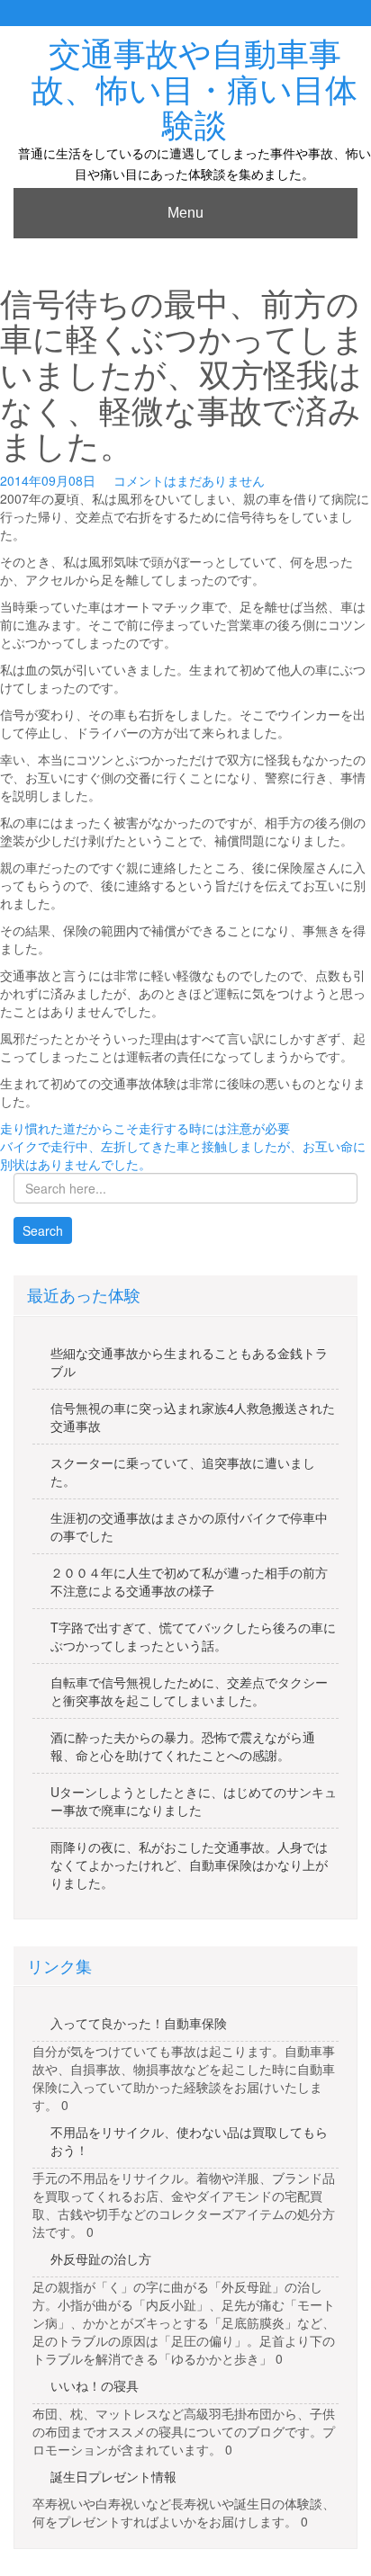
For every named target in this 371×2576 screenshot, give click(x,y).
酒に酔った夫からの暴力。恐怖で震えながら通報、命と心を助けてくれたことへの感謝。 (183, 1746)
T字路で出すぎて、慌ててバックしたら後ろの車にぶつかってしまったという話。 (193, 1636)
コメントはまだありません (189, 480)
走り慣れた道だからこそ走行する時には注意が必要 (145, 1128)
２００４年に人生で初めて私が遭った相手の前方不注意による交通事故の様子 (189, 1581)
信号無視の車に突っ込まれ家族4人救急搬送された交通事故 (193, 1417)
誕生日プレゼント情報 (113, 2476)
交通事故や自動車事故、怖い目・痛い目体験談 (195, 90)
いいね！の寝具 (95, 2385)
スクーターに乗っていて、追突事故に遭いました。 (183, 1471)
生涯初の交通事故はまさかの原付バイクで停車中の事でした (189, 1526)
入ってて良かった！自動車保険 (139, 2023)
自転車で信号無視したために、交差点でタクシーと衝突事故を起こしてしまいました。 (189, 1691)
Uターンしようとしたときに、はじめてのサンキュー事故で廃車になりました (194, 1801)
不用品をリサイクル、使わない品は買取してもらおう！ (189, 2141)
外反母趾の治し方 (101, 2258)
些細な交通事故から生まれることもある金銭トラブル (189, 1362)
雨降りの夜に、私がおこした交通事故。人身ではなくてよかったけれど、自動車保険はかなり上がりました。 (189, 1865)
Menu (185, 213)
